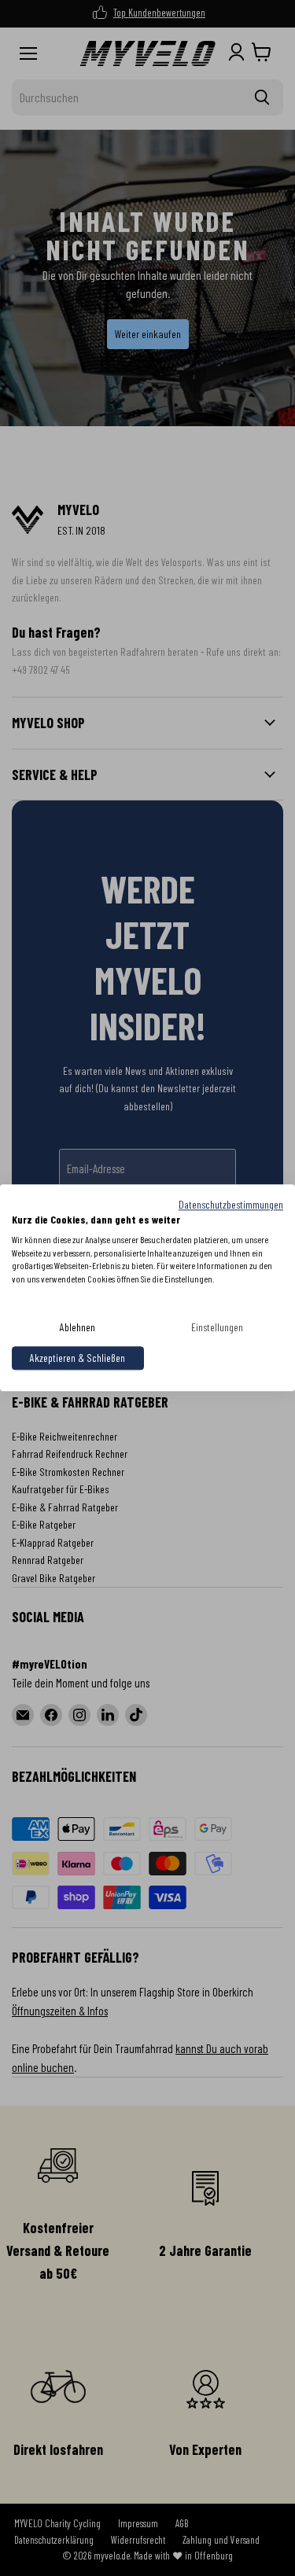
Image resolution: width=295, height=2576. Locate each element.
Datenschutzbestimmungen (231, 1204)
